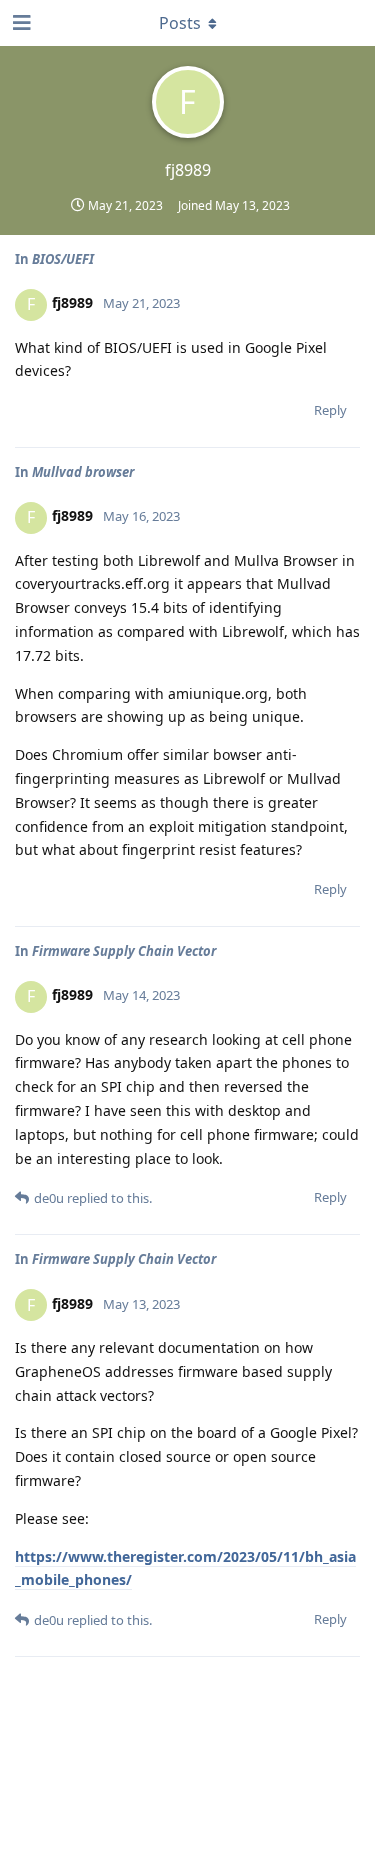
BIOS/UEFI (63, 259)
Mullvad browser (83, 472)
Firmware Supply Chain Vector (124, 951)
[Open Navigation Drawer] (20, 23)
